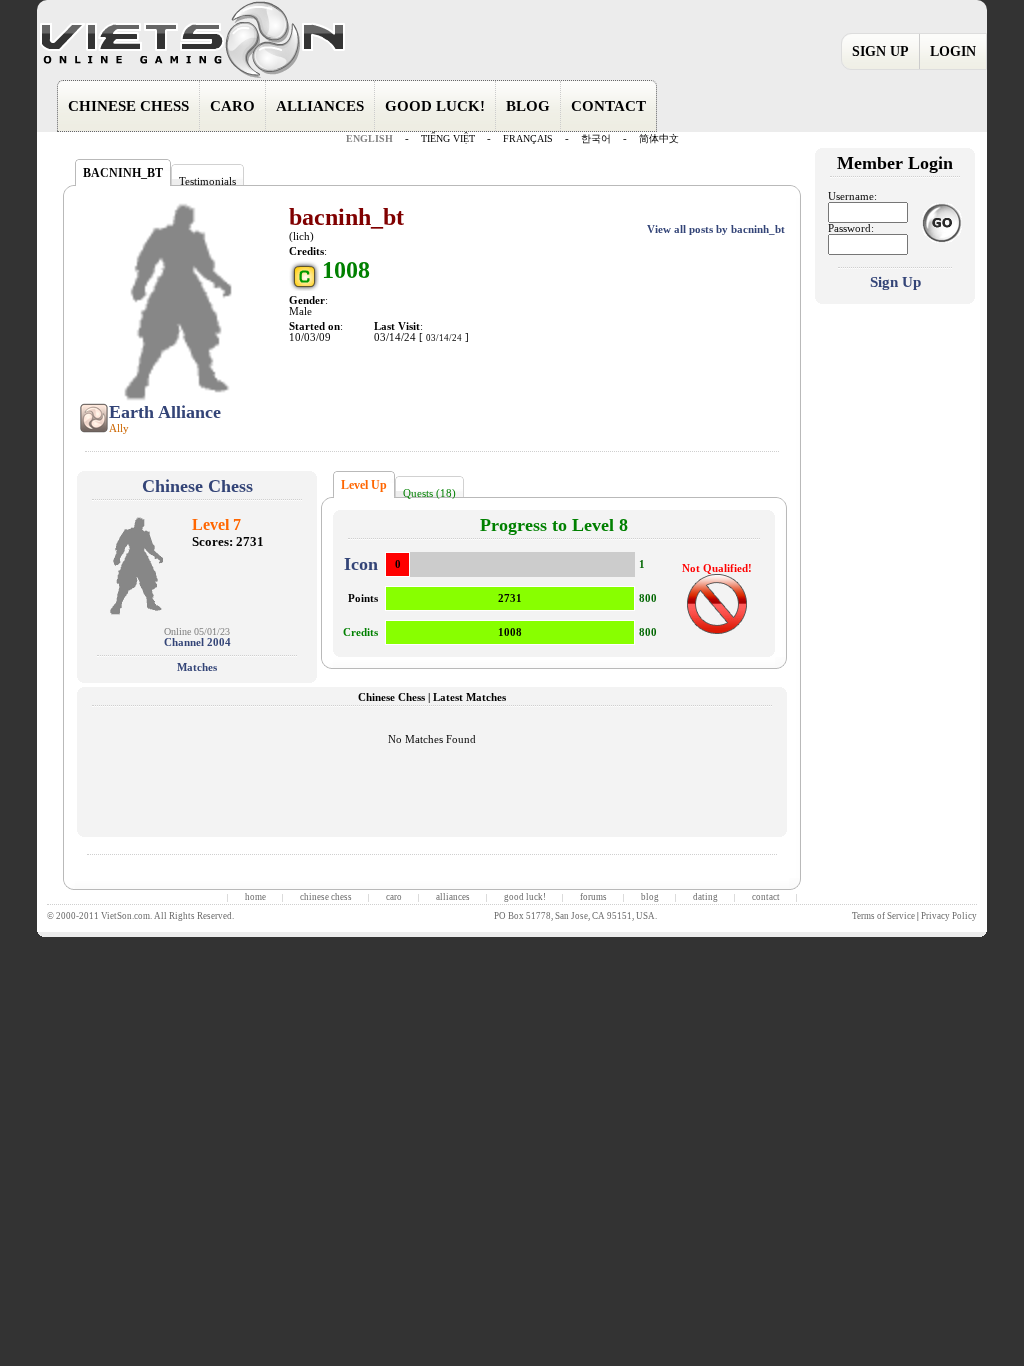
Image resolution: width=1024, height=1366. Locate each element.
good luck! (525, 897)
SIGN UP (880, 51)
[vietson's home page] (192, 76)
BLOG (528, 106)
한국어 (596, 138)
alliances (453, 897)
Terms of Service (883, 916)
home (255, 897)
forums (593, 897)
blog (650, 897)
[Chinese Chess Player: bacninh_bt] (137, 564)
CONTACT (608, 106)
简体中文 (659, 138)
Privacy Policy (949, 916)
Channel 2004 (197, 642)
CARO (232, 106)
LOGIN (953, 51)
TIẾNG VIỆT (448, 138)
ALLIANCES (320, 106)
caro (394, 897)
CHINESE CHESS (128, 106)
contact (766, 897)
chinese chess (326, 897)
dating (705, 897)
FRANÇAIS (528, 138)
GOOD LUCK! (435, 106)
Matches (197, 667)
